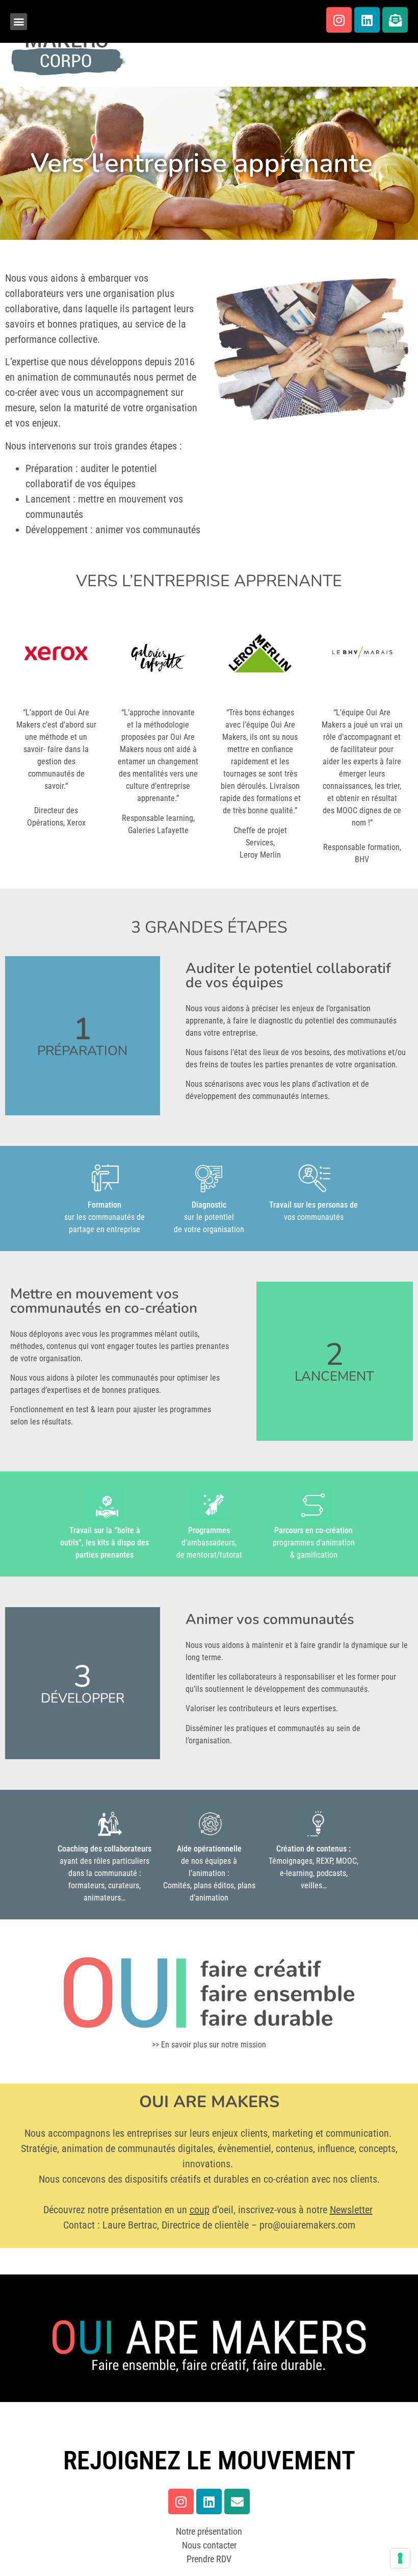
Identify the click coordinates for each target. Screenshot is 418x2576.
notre (339, 2210)
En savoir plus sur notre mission (214, 2045)
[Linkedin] (367, 20)
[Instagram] (339, 20)
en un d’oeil (199, 2210)
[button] (19, 22)
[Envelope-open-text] (395, 20)
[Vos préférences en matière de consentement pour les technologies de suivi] (400, 2558)
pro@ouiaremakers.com (307, 2225)
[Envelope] (237, 2502)
